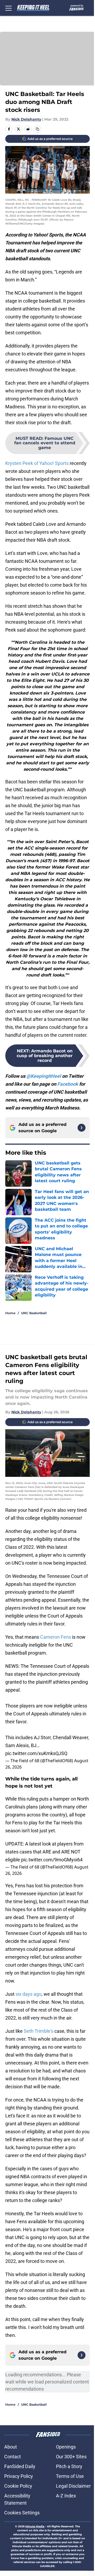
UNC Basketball (34, 1313)
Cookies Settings (22, 2513)
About (11, 2447)
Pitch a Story (69, 2466)
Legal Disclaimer (73, 2486)
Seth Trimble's (39, 2031)
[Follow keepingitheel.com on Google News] (82, 1128)
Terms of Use (70, 2476)
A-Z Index (66, 2496)
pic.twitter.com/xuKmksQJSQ (36, 1753)
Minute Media (35, 2526)
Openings (66, 2447)
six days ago (28, 1994)
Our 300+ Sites (71, 2457)
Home (10, 1313)
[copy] (37, 129)
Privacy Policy (19, 2476)
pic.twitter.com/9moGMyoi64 (52, 1860)
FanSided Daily (20, 2466)
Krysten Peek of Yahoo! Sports (37, 463)
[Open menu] (8, 8)
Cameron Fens (56, 1637)
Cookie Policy (18, 2486)
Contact (13, 2457)
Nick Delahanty (26, 119)
